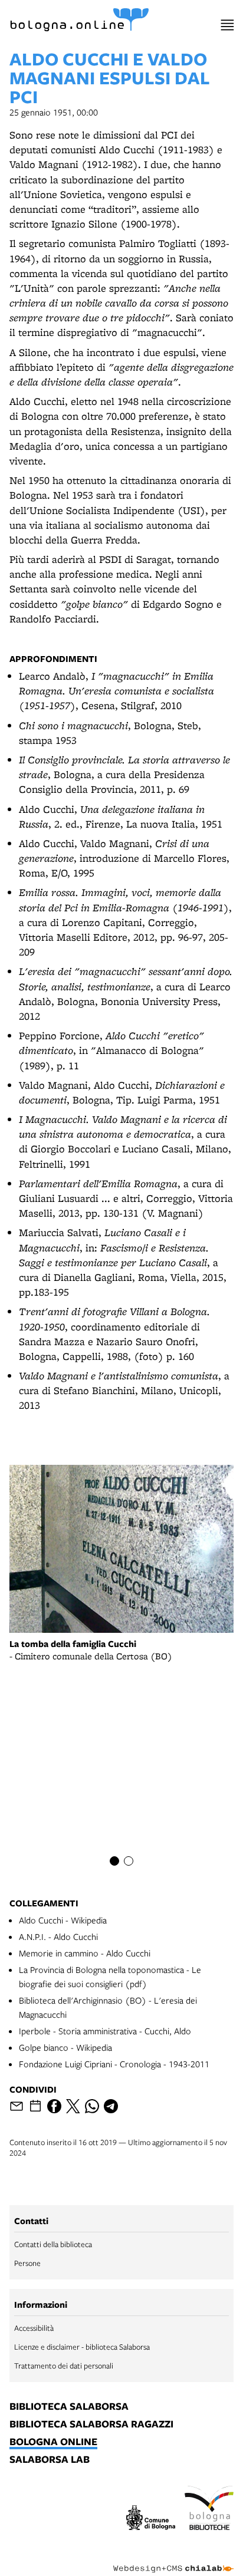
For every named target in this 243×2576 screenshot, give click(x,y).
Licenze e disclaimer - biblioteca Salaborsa (82, 2347)
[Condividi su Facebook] (54, 2106)
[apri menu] (227, 25)
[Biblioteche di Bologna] (209, 2509)
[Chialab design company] (173, 2559)
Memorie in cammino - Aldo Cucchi (85, 1953)
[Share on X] (73, 2106)
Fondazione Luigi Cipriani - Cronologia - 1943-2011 (114, 2064)
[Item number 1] (114, 1861)
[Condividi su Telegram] (111, 2106)
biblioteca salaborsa (69, 2407)
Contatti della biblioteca (53, 2244)
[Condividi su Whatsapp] (92, 2106)
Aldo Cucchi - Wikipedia (63, 1920)
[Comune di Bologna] (151, 2519)
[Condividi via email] (17, 2106)
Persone (27, 2263)
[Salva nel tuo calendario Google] (35, 2106)
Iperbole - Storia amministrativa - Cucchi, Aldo (105, 2031)
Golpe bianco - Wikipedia (65, 2047)
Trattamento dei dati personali (64, 2366)
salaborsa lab (50, 2460)
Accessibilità (34, 2328)
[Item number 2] (129, 1861)
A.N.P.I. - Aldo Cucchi (58, 1936)
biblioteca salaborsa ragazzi (91, 2425)
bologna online (53, 2442)
